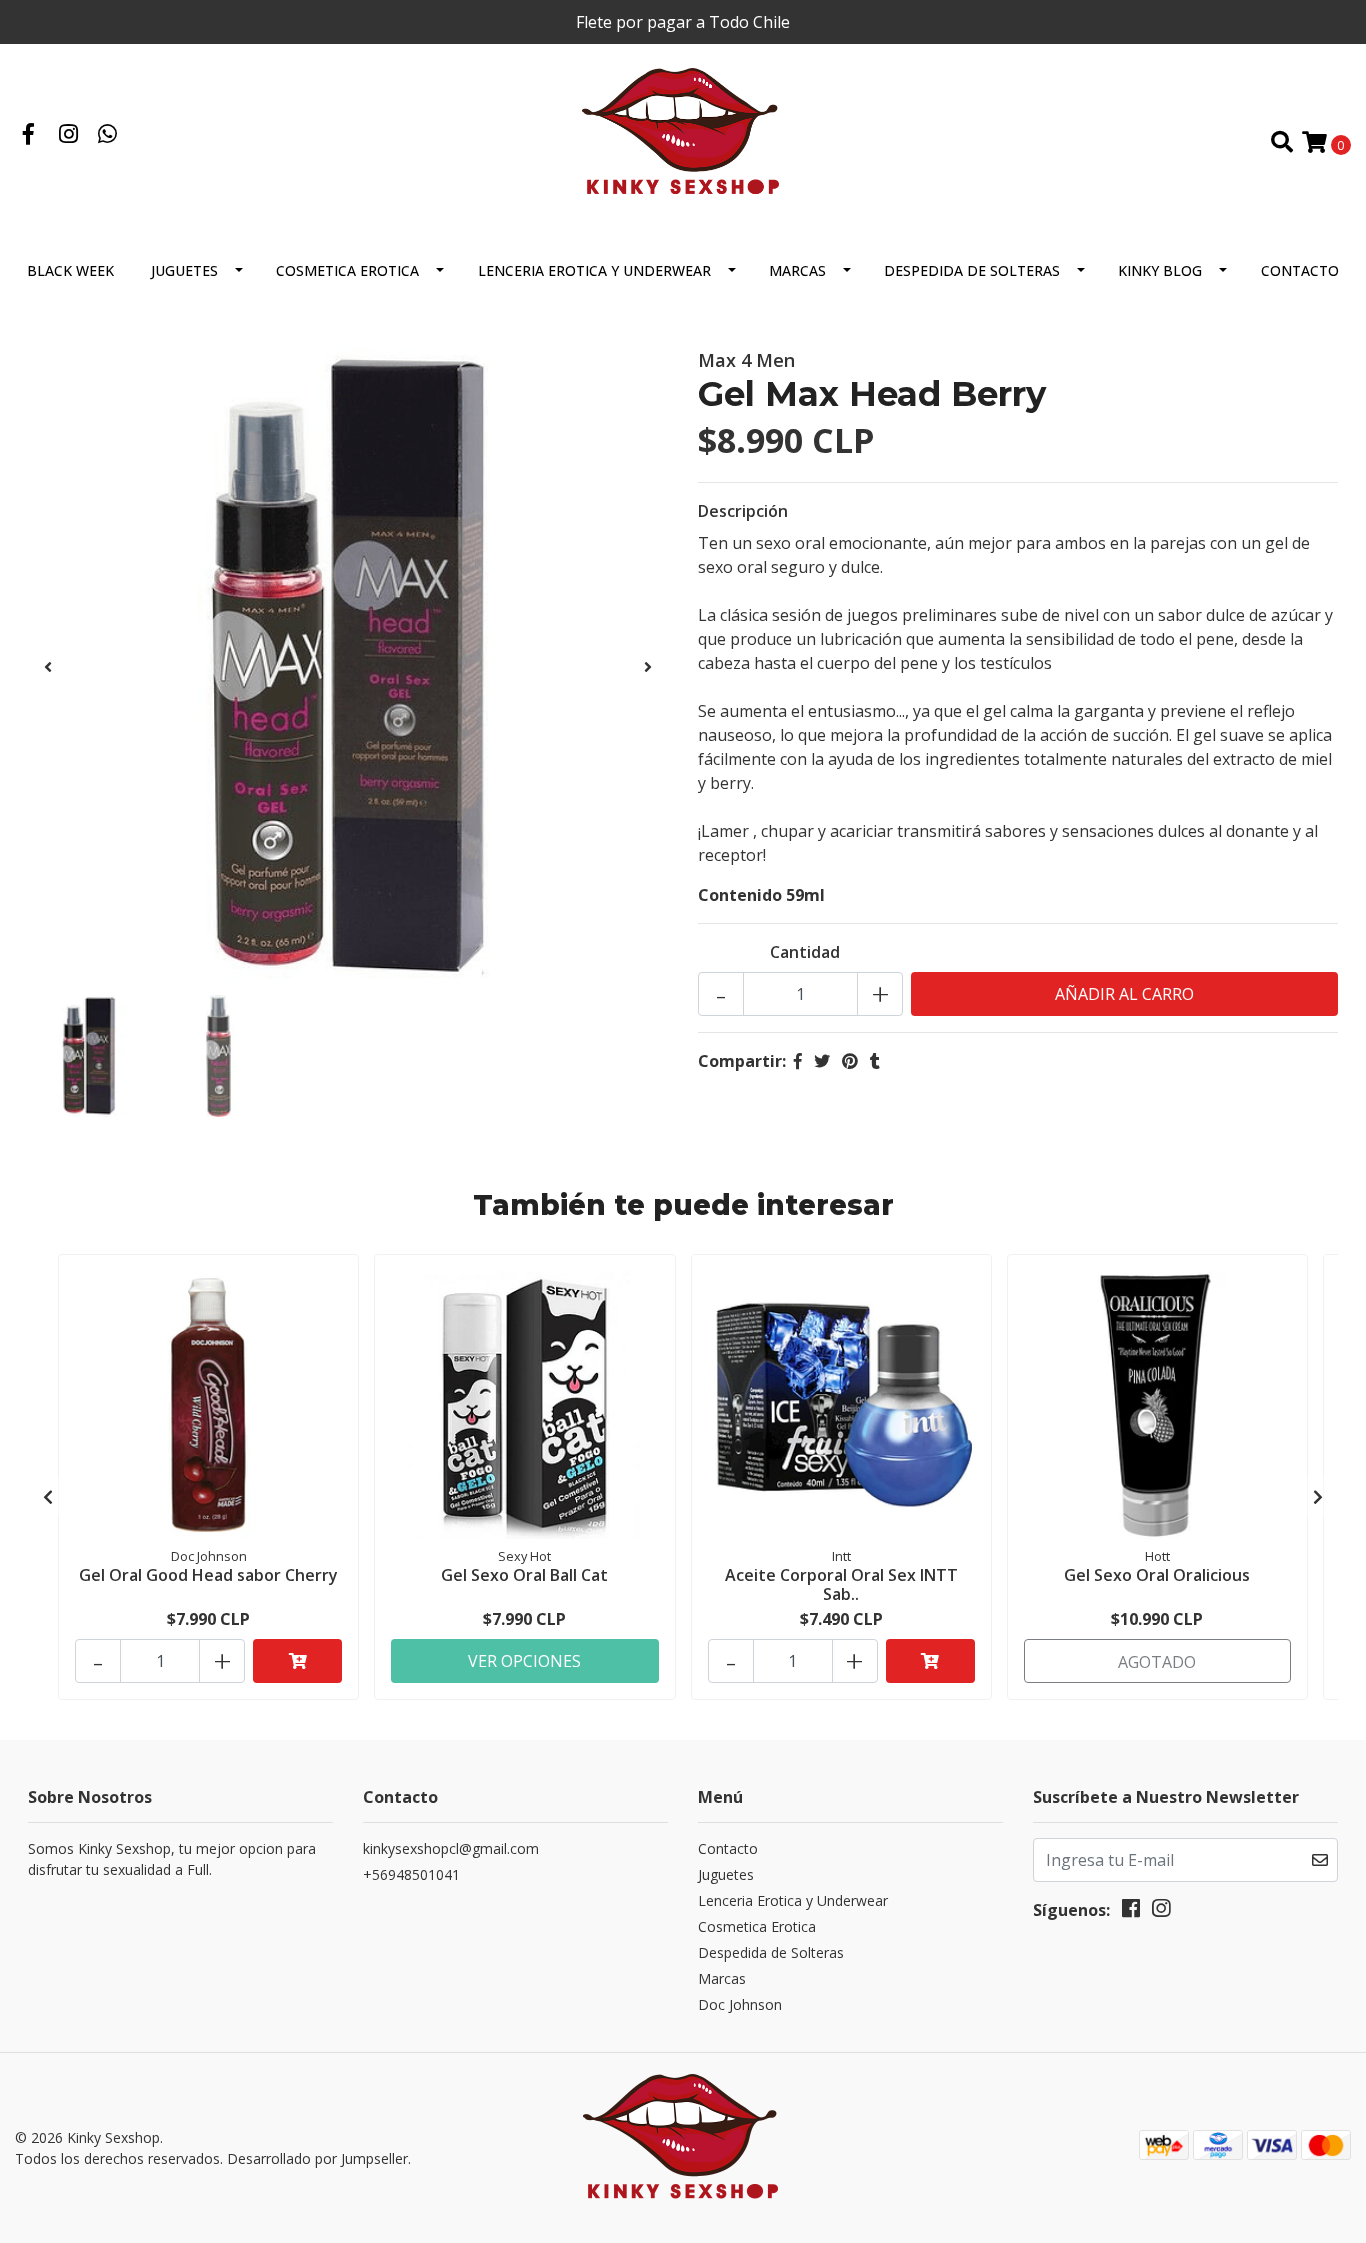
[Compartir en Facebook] (798, 1061)
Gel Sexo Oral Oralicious (1157, 1575)
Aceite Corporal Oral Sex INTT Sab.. (841, 1584)
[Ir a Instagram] (69, 136)
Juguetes (184, 270)
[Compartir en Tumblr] (875, 1061)
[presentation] (48, 667)
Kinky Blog (1160, 270)
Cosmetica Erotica (347, 270)
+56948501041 (411, 1874)
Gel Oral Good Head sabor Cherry (208, 1575)
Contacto (1300, 270)
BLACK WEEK (70, 270)
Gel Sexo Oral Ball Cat (524, 1575)
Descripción (743, 511)
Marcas (797, 270)
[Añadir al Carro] (297, 1661)
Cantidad (805, 952)
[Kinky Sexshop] (683, 141)
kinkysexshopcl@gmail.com (451, 1848)
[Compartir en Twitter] (822, 1061)
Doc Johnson (740, 2004)
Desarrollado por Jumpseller (317, 2158)
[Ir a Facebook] (29, 136)
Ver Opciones (524, 1661)
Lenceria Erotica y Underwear (594, 270)
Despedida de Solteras (972, 270)
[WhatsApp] (108, 136)
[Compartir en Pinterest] (850, 1061)
